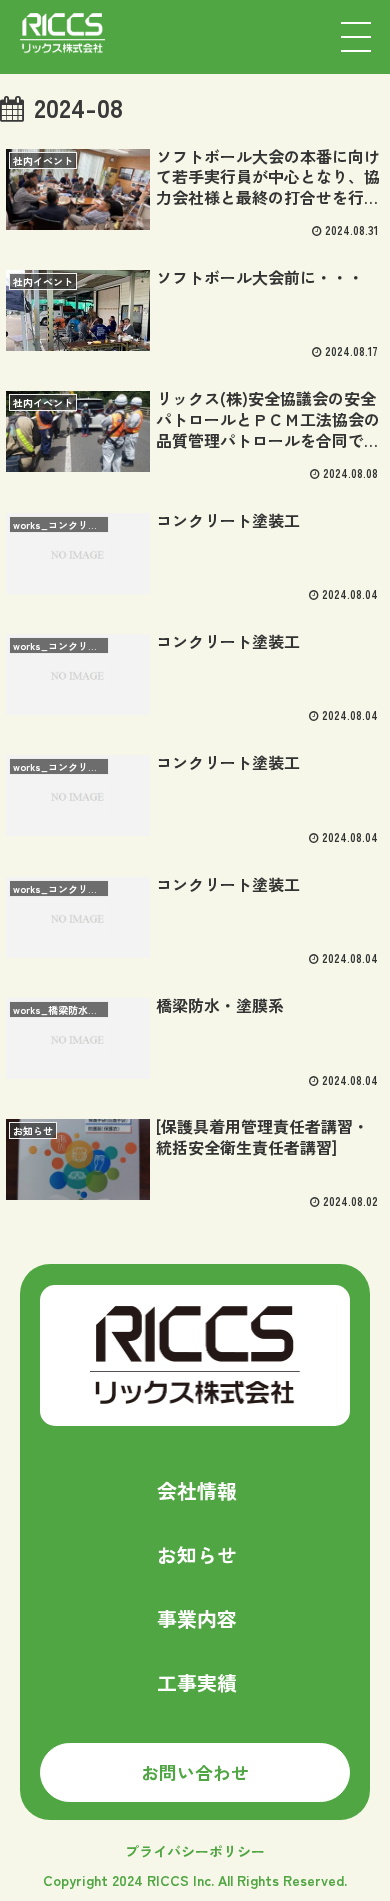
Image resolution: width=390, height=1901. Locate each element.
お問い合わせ (195, 1772)
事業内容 (197, 1618)
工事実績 (197, 1682)
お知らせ (197, 1554)
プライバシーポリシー (195, 1851)
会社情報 (197, 1490)
